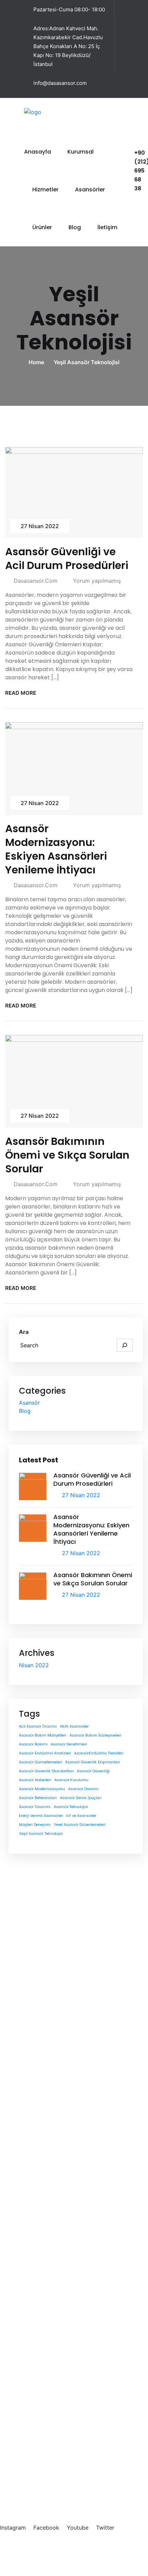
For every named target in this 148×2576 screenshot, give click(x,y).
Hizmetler (45, 189)
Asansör (29, 1403)
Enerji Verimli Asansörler (41, 1816)
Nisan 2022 (34, 1665)
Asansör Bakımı (33, 1744)
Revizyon (51, 2305)
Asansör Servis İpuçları (81, 1798)
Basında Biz (55, 2114)
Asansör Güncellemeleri (40, 1762)
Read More (21, 693)
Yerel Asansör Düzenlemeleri (80, 1825)
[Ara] (125, 1345)
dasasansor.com (36, 581)
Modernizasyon (60, 2281)
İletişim (107, 227)
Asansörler (90, 189)
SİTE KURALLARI (116, 2555)
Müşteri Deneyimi (35, 1825)
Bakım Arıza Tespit (64, 2293)
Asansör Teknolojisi (71, 1807)
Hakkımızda (55, 2103)
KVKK (101, 2547)
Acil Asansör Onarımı (38, 1726)
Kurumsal (81, 152)
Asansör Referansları (38, 1798)
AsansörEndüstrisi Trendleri (99, 1753)
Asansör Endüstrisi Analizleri (45, 1753)
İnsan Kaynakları (61, 2126)
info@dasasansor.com (60, 83)
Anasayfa (38, 152)
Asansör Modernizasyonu (42, 1789)
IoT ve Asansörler (81, 1816)
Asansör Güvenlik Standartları (46, 1771)
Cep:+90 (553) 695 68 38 (39, 2476)
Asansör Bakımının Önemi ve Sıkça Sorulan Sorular (67, 1155)
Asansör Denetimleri (69, 1744)
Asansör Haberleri (35, 1780)
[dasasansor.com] (48, 111)
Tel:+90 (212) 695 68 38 (37, 2468)
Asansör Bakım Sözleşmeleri (95, 1735)
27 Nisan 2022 (40, 526)
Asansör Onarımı (83, 1789)
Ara (24, 1332)
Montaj (49, 2316)
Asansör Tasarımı (35, 1807)
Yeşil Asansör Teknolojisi (87, 362)
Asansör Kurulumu (71, 1780)
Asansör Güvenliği (93, 1771)
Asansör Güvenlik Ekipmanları (92, 1762)
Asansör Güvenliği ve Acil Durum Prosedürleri (67, 559)
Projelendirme (57, 2270)
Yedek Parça (56, 2328)
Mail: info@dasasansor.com (41, 2491)
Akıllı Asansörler (74, 1726)
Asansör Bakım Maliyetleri (43, 1735)
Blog (75, 227)
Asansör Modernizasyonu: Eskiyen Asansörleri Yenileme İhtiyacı (56, 849)
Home (38, 362)
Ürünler (42, 227)
